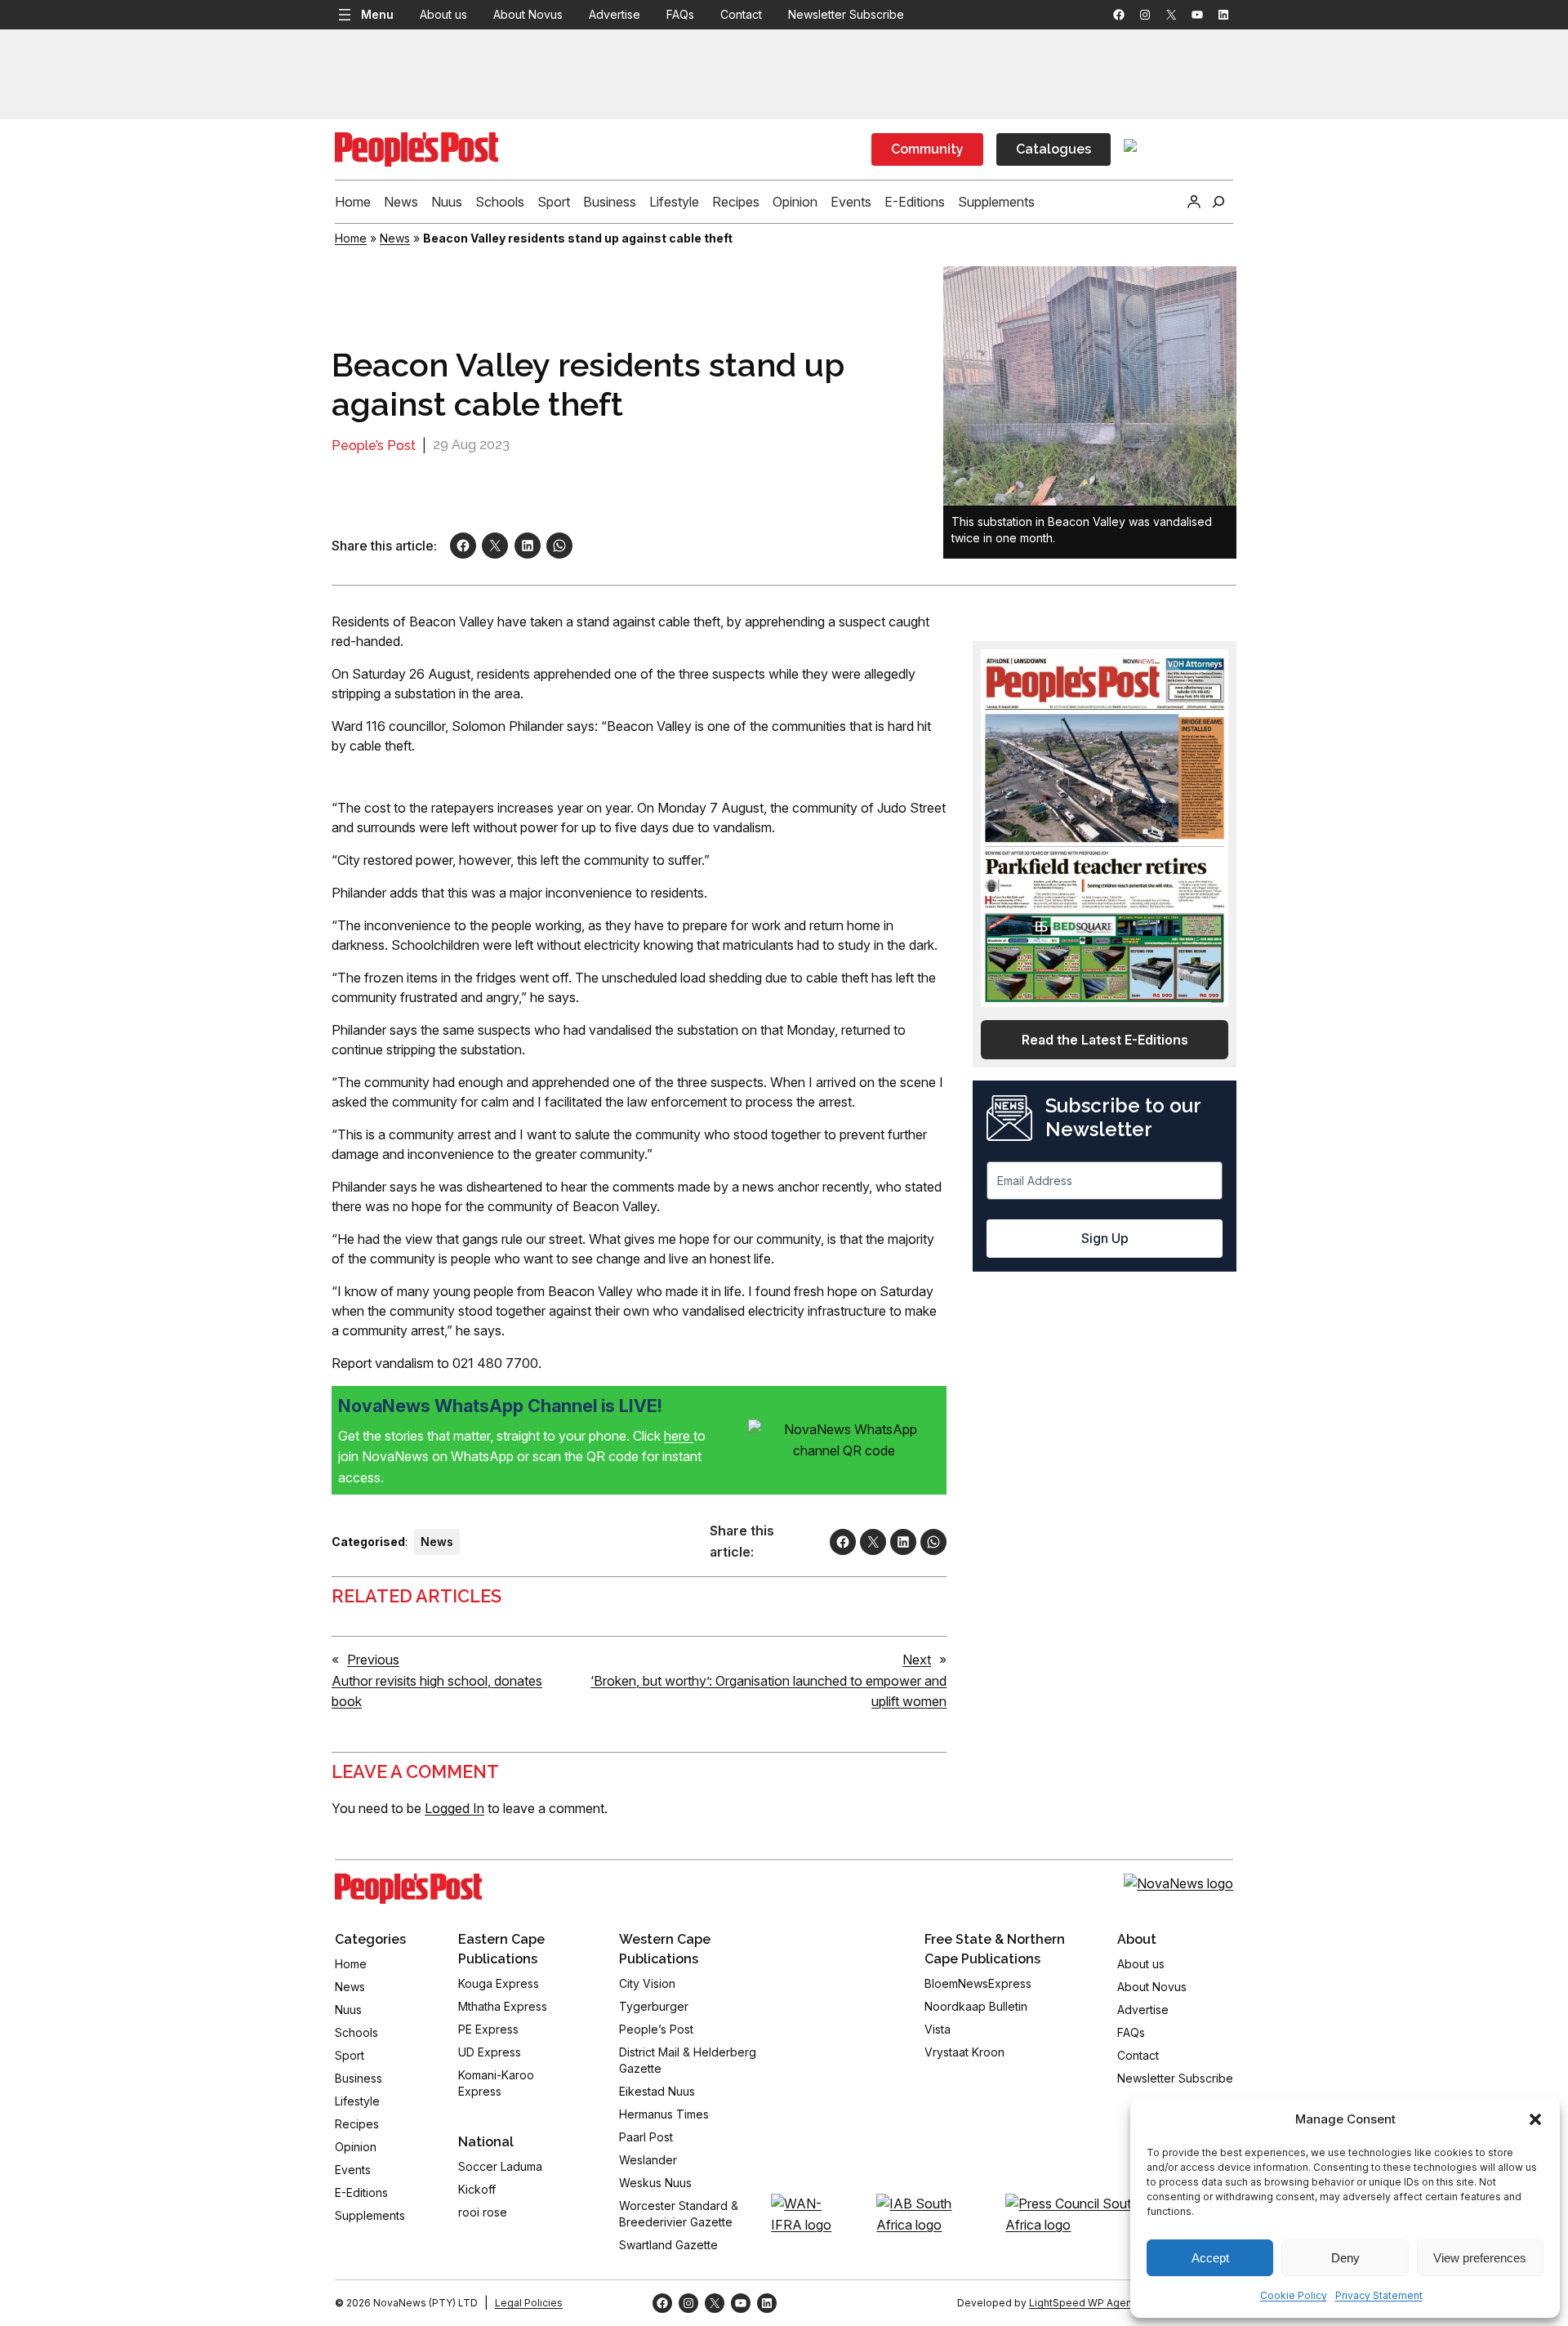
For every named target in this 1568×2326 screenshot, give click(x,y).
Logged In (454, 1808)
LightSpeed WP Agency (1086, 2303)
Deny (1345, 2258)
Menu (377, 14)
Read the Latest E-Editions (1105, 1040)
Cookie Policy (1294, 2295)
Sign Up (1105, 1238)
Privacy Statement (1379, 2295)
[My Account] (1194, 202)
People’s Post (374, 446)
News (395, 238)
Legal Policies (529, 2303)
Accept (1210, 2258)
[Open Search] (1218, 202)
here (679, 1436)
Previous (373, 1660)
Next (917, 1660)
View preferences (1480, 2258)
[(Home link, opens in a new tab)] (408, 1889)
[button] (1535, 2119)
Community (927, 149)
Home (351, 238)
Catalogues (1053, 149)
